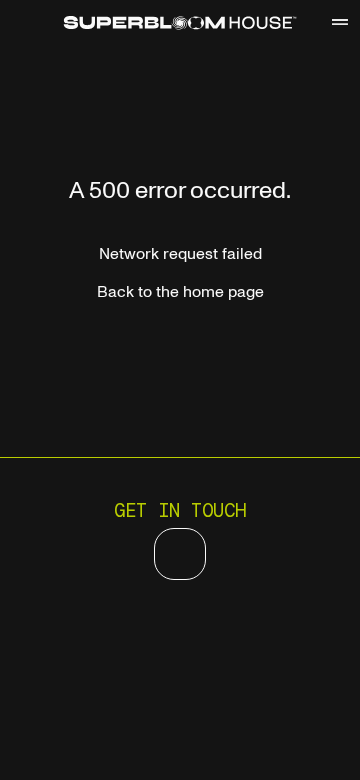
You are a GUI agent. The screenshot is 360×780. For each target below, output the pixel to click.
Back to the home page (180, 292)
